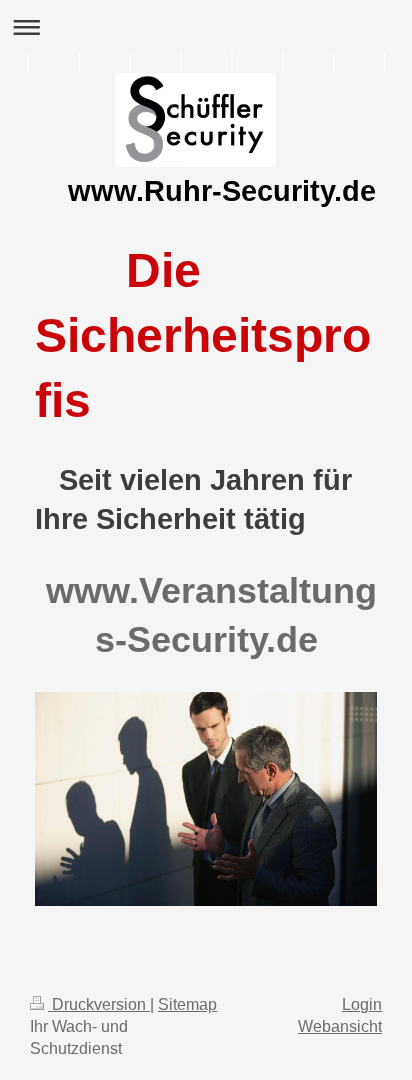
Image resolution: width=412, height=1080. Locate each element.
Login (362, 1004)
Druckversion (99, 1004)
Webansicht (340, 1026)
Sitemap (187, 1004)
